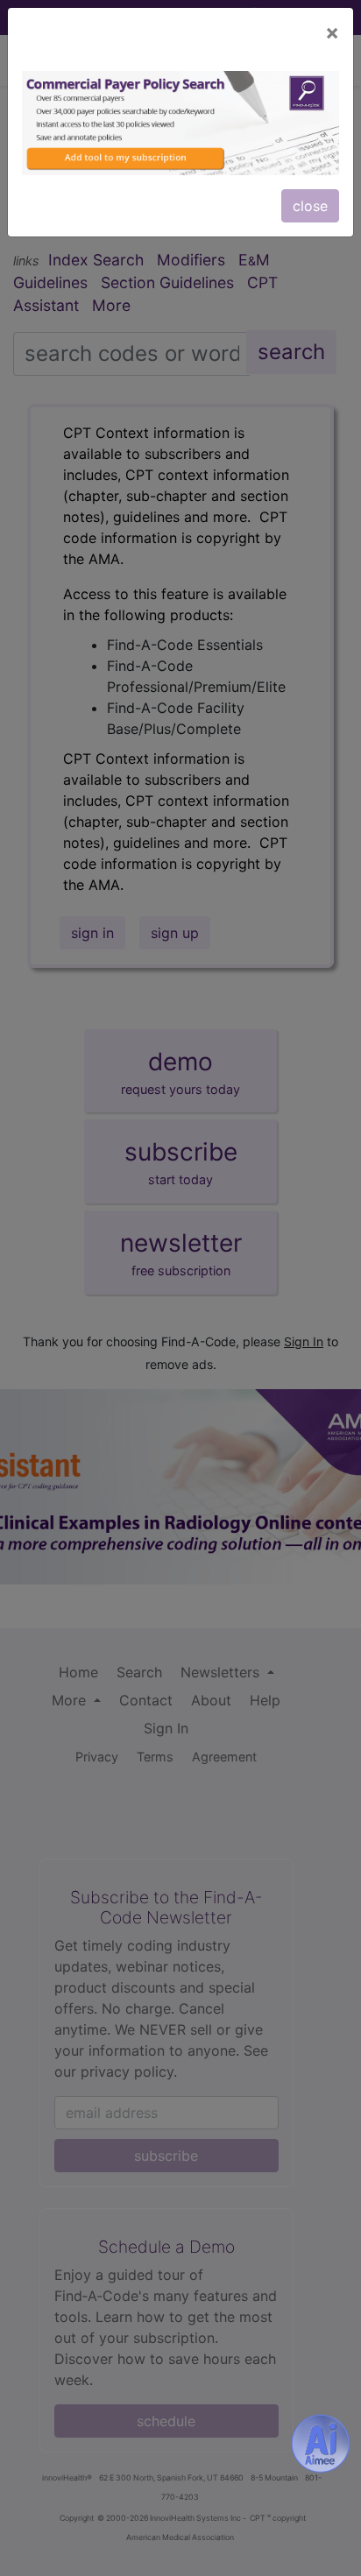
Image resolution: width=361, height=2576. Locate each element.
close (310, 206)
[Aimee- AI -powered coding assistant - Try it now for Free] (321, 2443)
